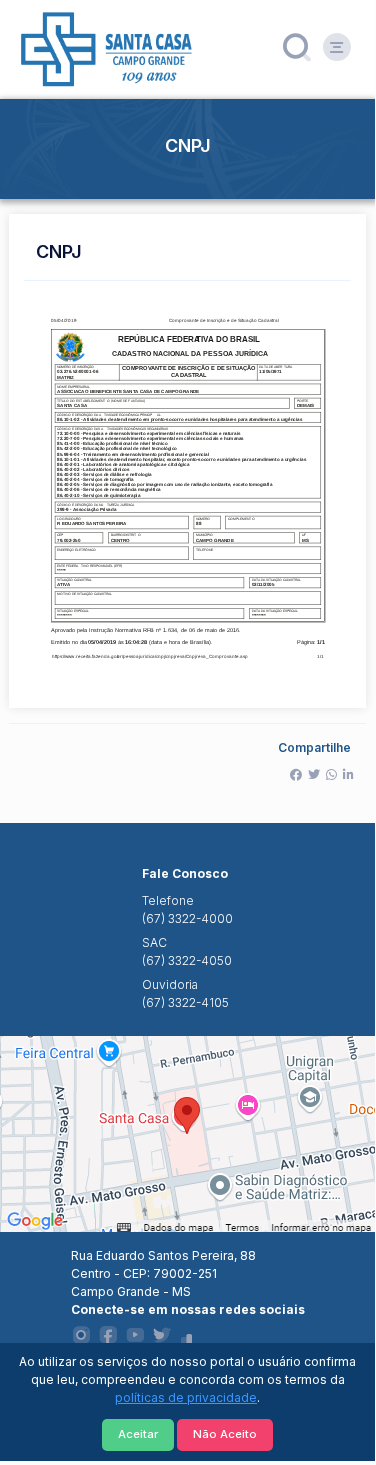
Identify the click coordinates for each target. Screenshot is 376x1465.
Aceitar (138, 1434)
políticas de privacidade (186, 1397)
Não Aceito (225, 1434)
